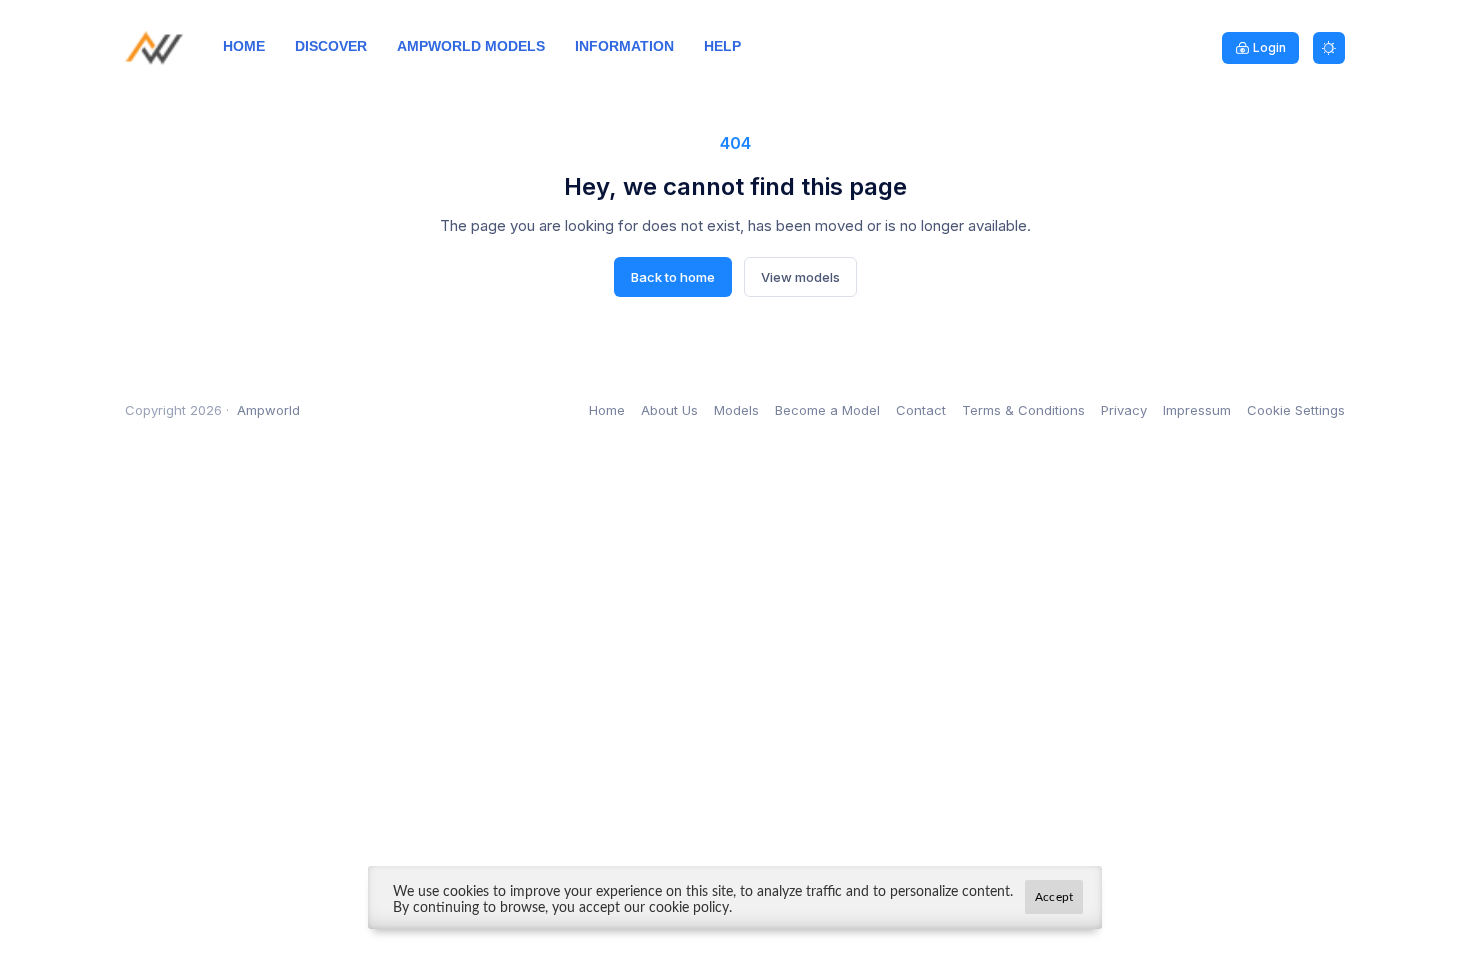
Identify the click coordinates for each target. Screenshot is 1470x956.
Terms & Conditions (1023, 410)
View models (800, 277)
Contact (921, 410)
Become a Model (827, 410)
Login (1269, 47)
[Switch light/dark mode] (1329, 48)
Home (607, 410)
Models (736, 410)
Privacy (1124, 410)
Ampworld (268, 410)
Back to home (673, 277)
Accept (1054, 897)
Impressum (1197, 410)
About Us (669, 410)
